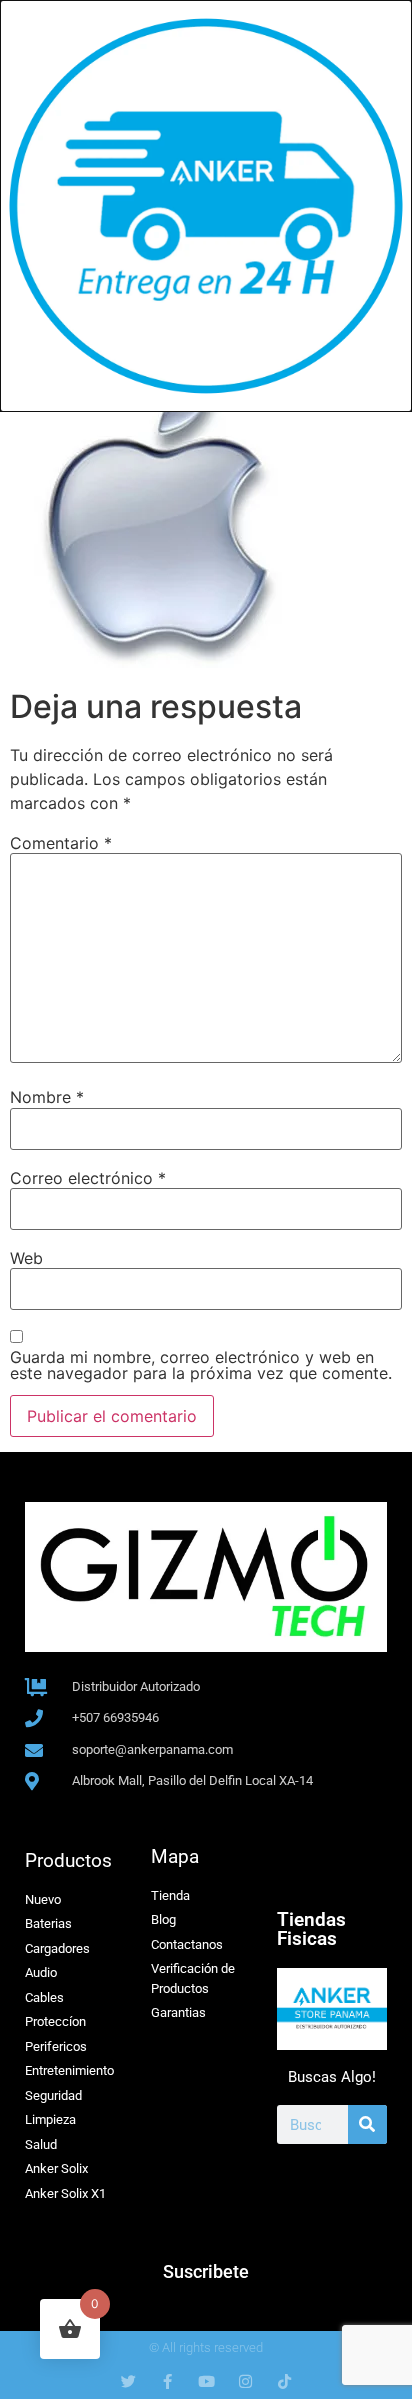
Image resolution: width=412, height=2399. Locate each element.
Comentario (61, 843)
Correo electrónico (88, 1178)
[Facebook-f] (167, 2381)
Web (26, 1258)
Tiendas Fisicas (311, 1929)
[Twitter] (128, 2381)
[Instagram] (245, 2381)
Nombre (47, 1097)
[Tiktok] (284, 2381)
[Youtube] (206, 2381)
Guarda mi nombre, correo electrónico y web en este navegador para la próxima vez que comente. (201, 1365)
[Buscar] (367, 2124)
